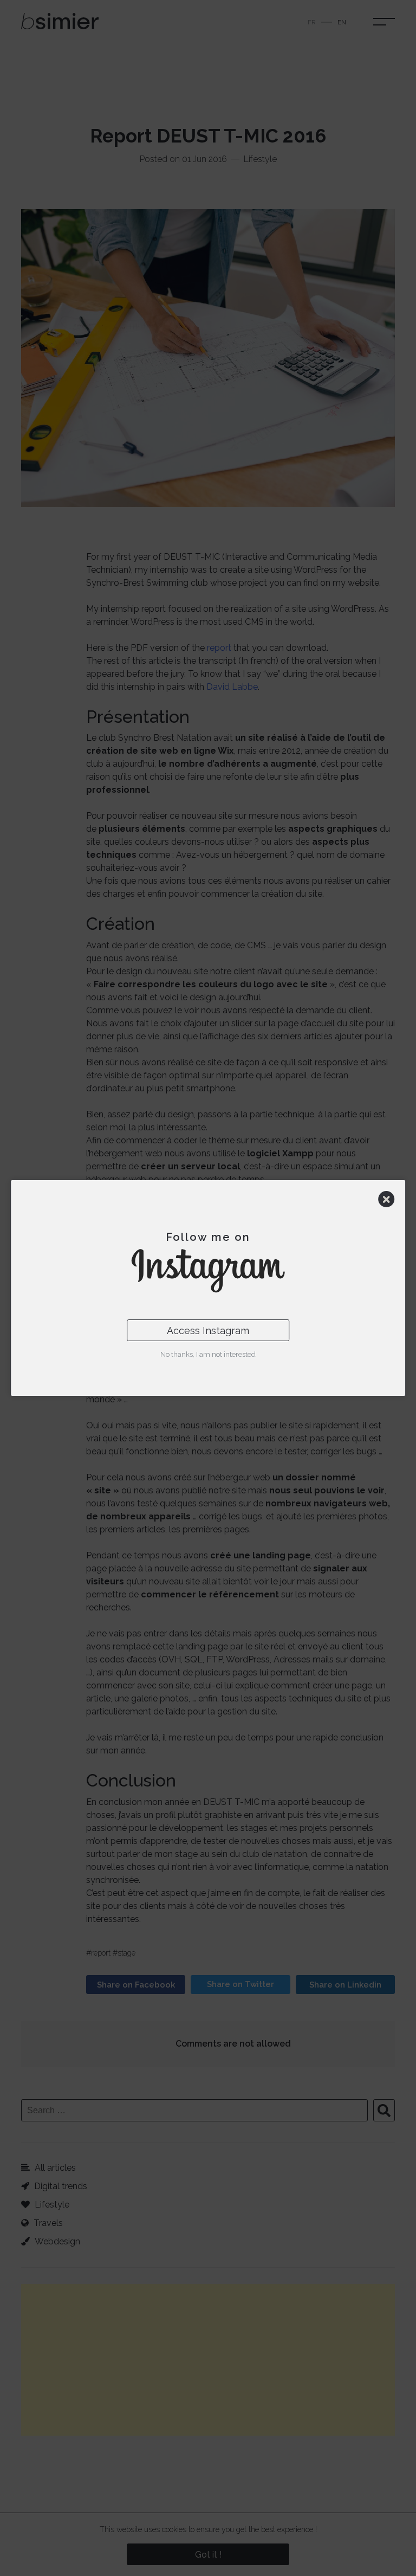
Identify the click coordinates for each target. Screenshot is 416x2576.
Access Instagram (208, 1331)
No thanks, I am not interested (208, 1354)
